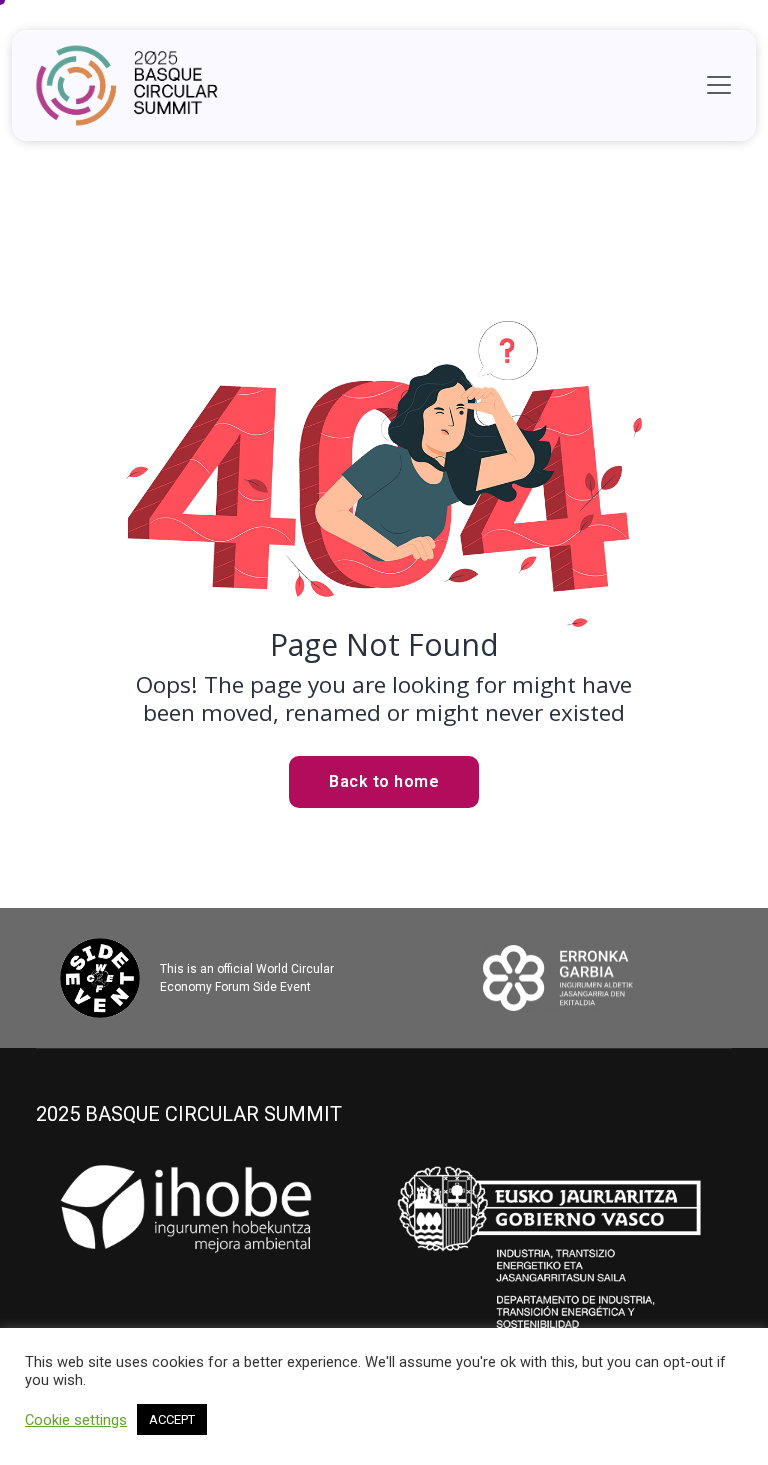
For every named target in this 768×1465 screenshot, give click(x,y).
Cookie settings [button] (76, 1420)
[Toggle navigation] (719, 85)
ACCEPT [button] (172, 1419)
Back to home (384, 781)
